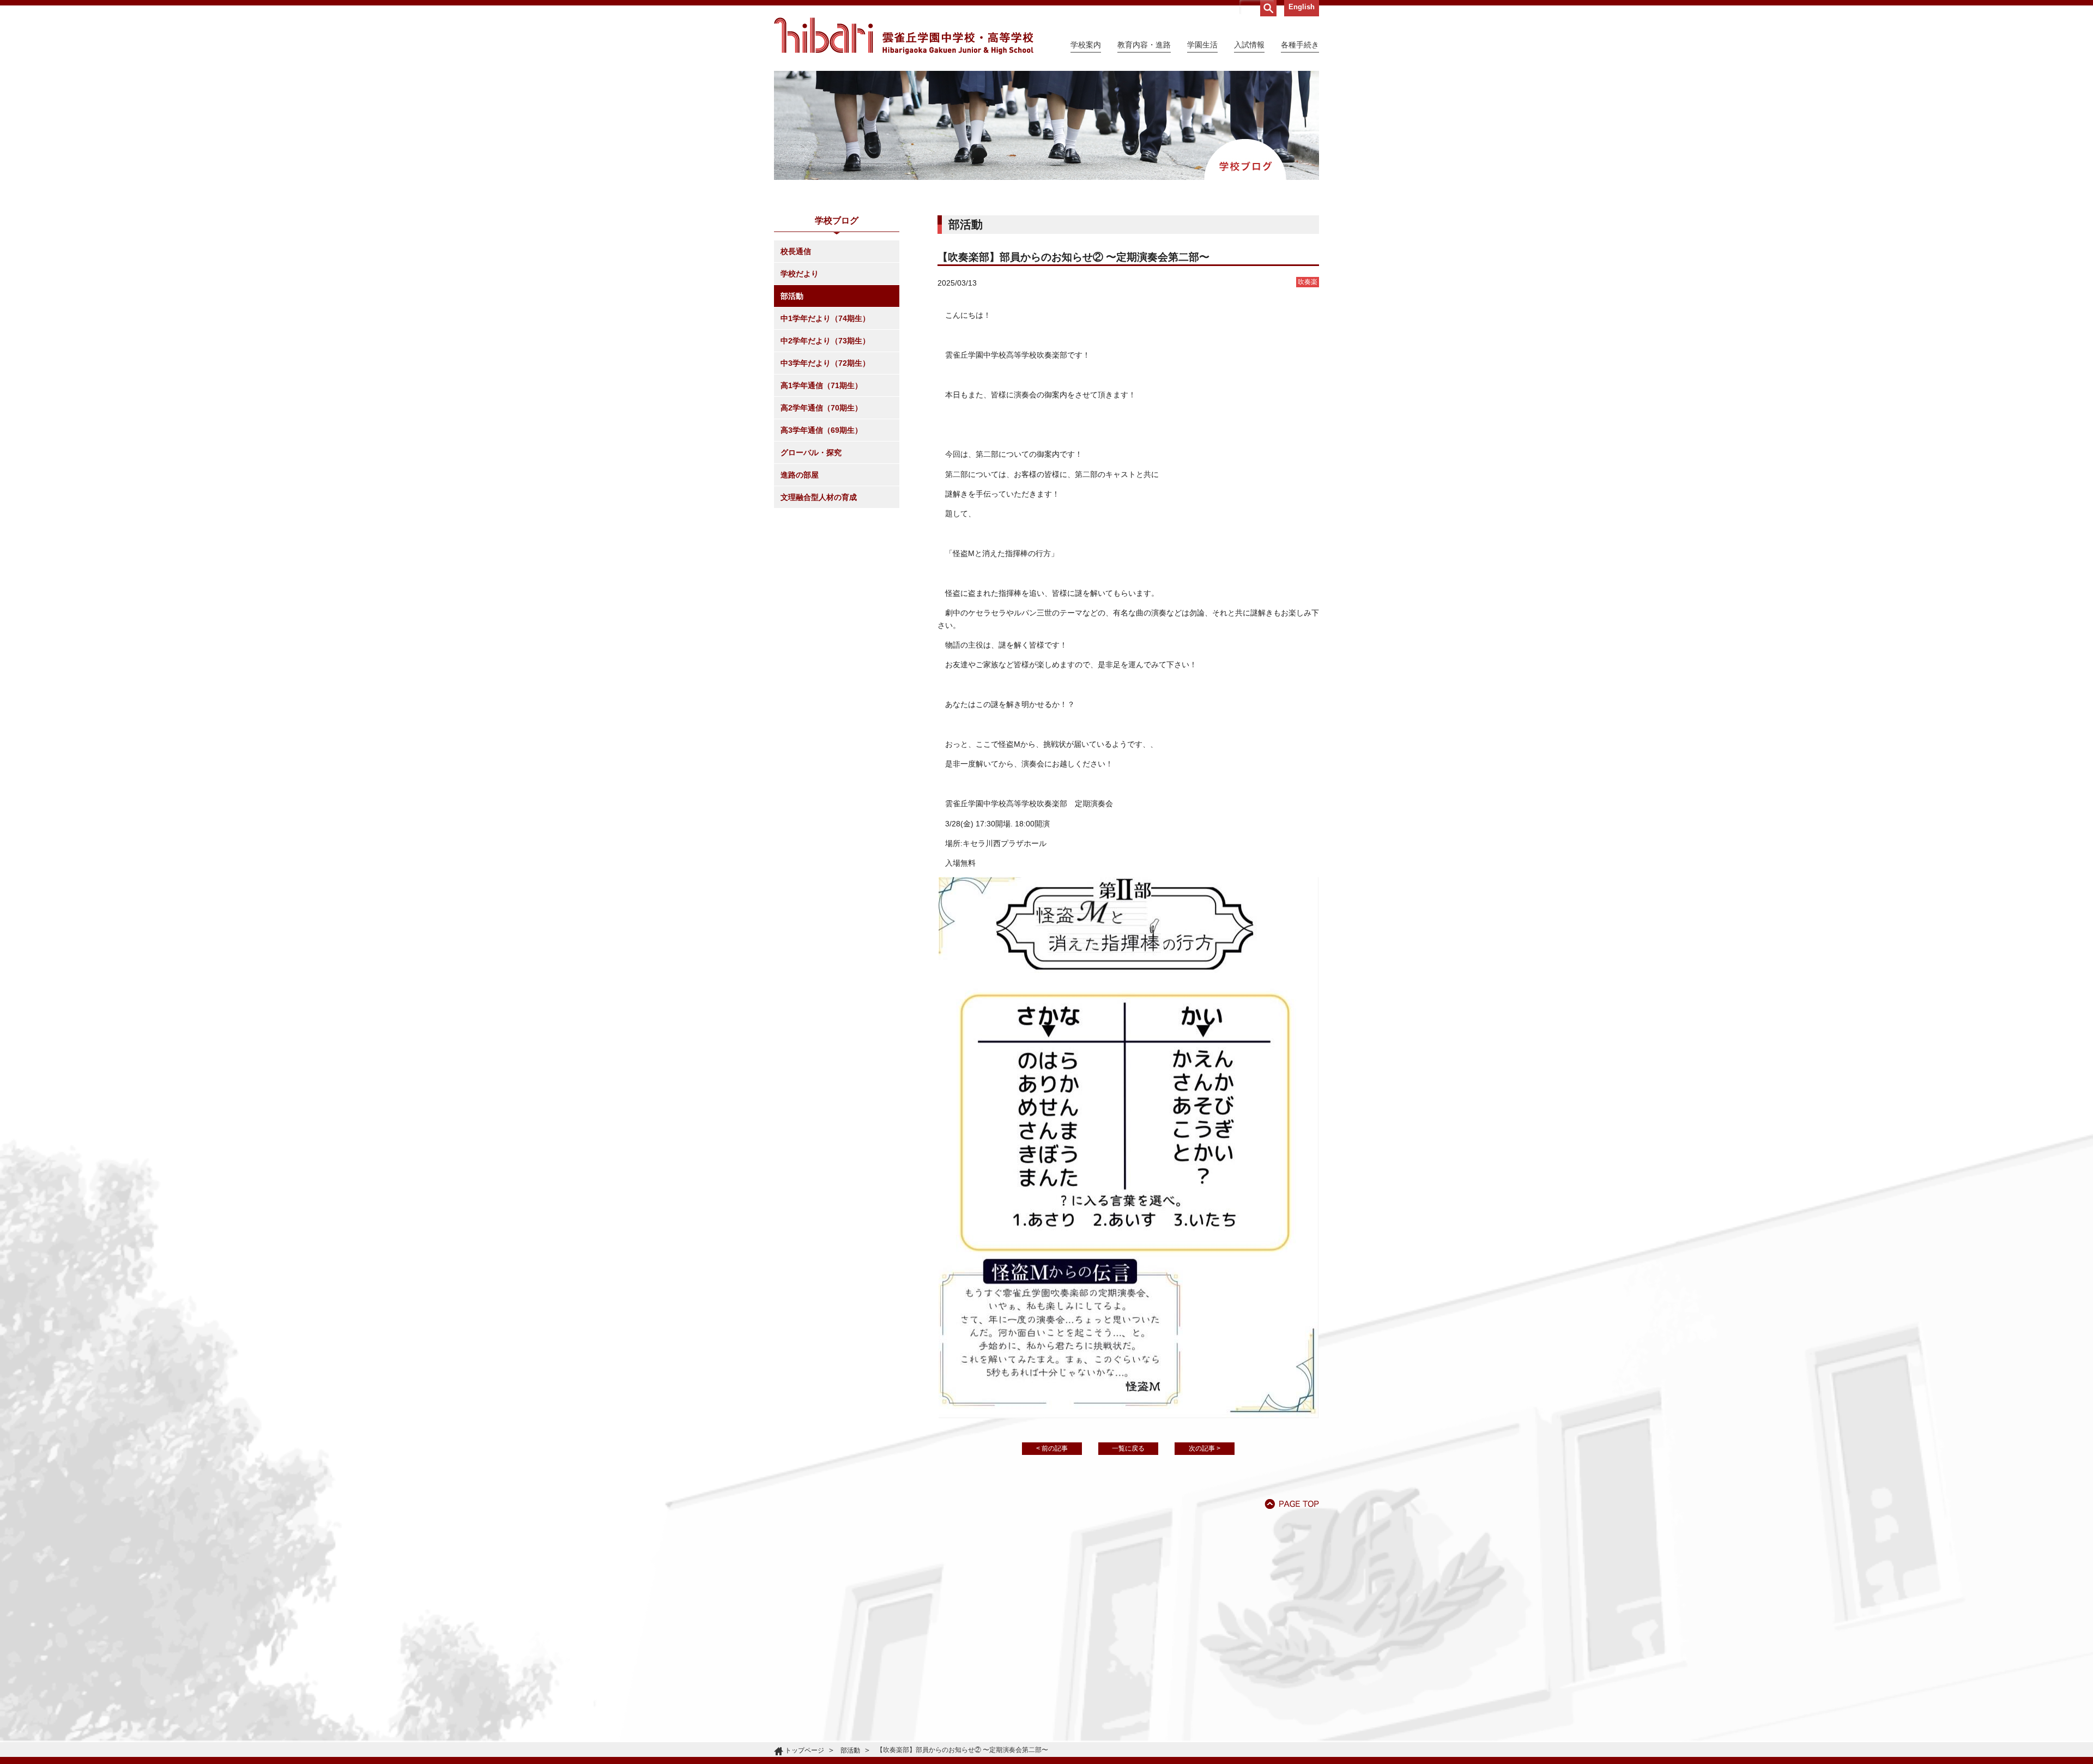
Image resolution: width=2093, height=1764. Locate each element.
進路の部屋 (800, 475)
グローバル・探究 (811, 452)
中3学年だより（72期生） (825, 363)
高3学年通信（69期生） (821, 430)
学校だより (800, 274)
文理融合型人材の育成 (819, 497)
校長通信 (796, 251)
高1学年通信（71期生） (821, 385)
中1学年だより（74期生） (825, 318)
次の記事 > (1205, 1448)
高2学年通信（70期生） (821, 408)
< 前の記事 (1052, 1448)
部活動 (792, 296)
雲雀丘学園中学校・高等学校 (904, 36)
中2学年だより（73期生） (825, 341)
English (1302, 7)
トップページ (804, 1750)
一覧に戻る (1128, 1448)
